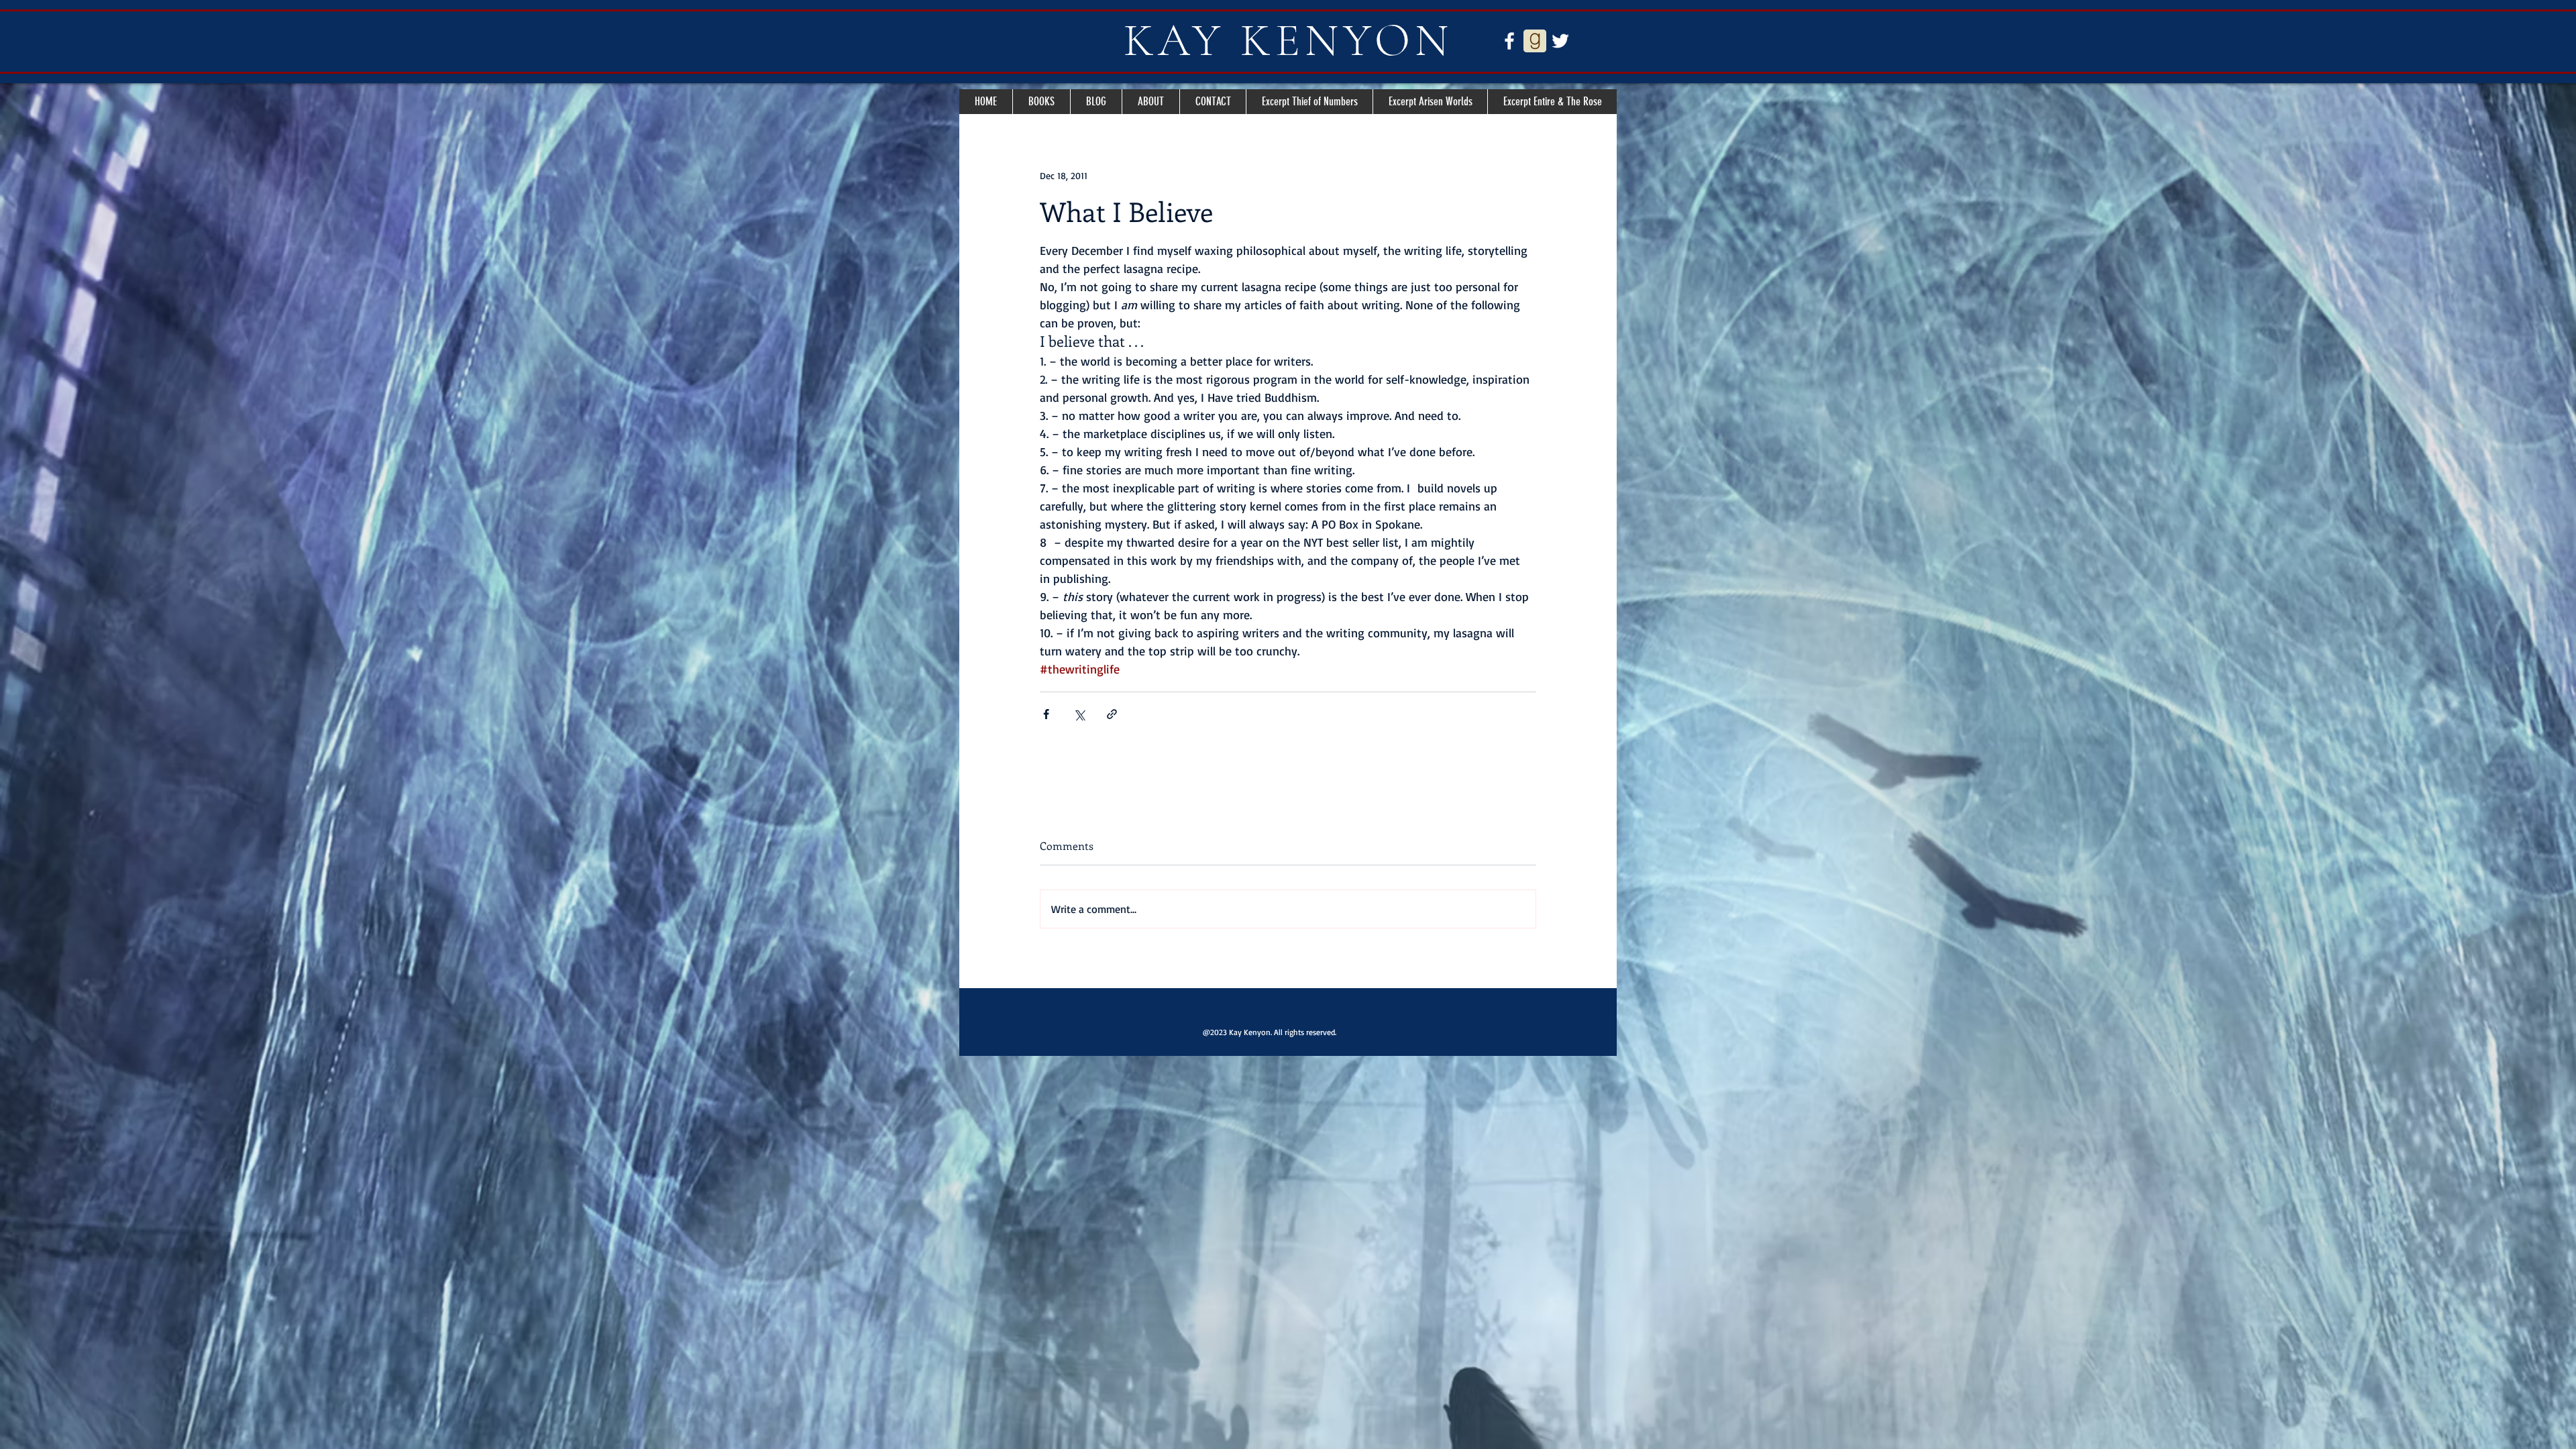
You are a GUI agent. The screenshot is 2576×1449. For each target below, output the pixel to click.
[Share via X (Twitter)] (1079, 714)
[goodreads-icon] (1535, 41)
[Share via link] (1112, 714)
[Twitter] (1560, 41)
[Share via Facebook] (1046, 714)
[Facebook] (1509, 41)
